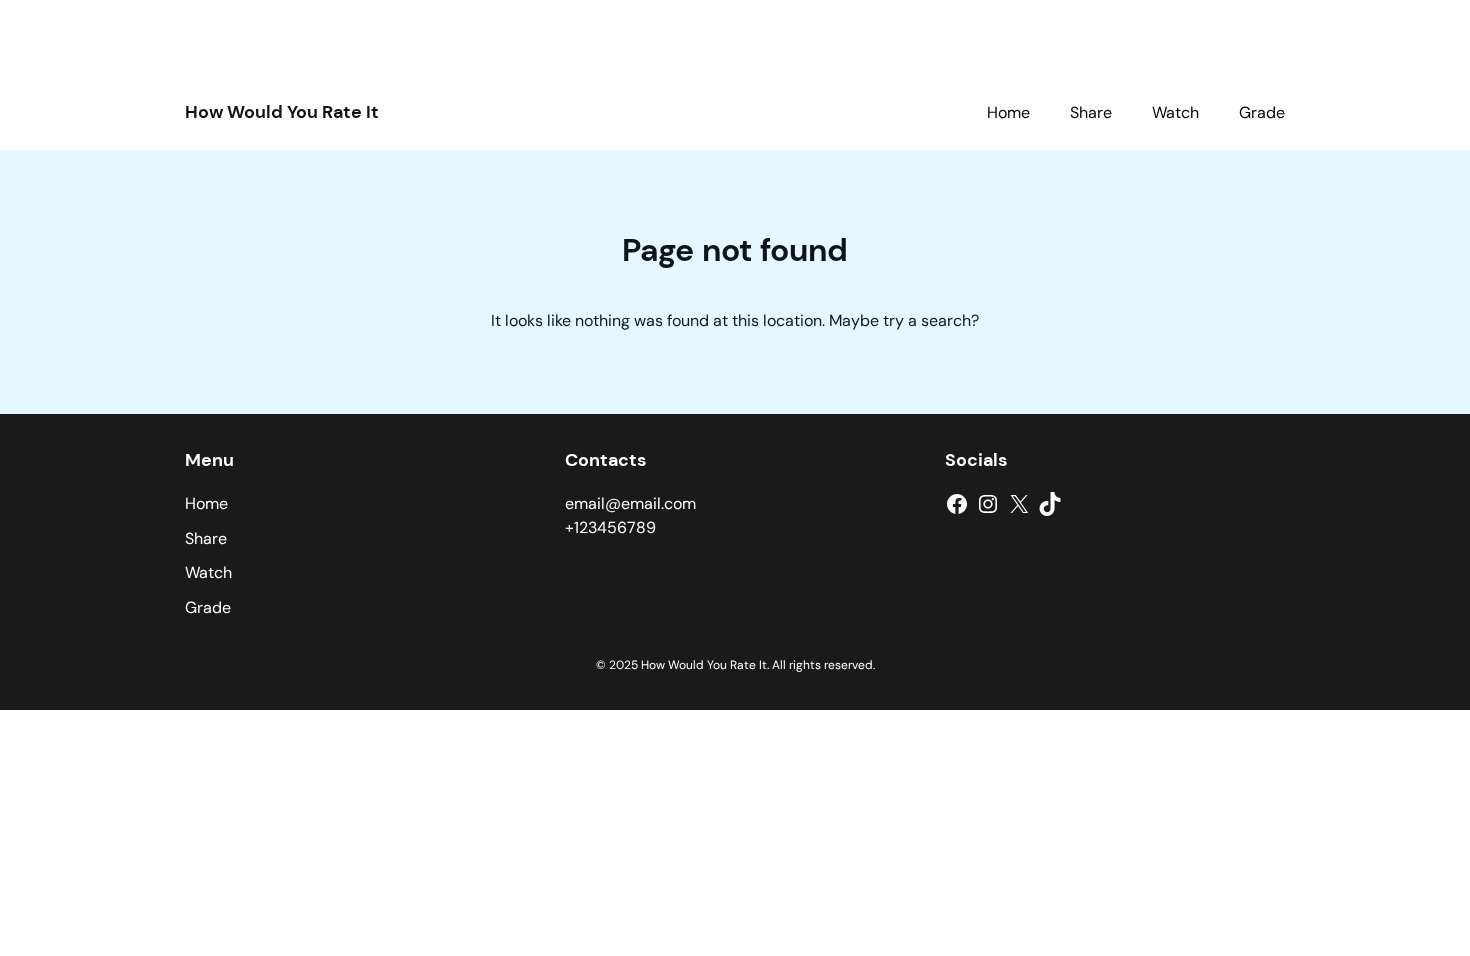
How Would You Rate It (282, 112)
